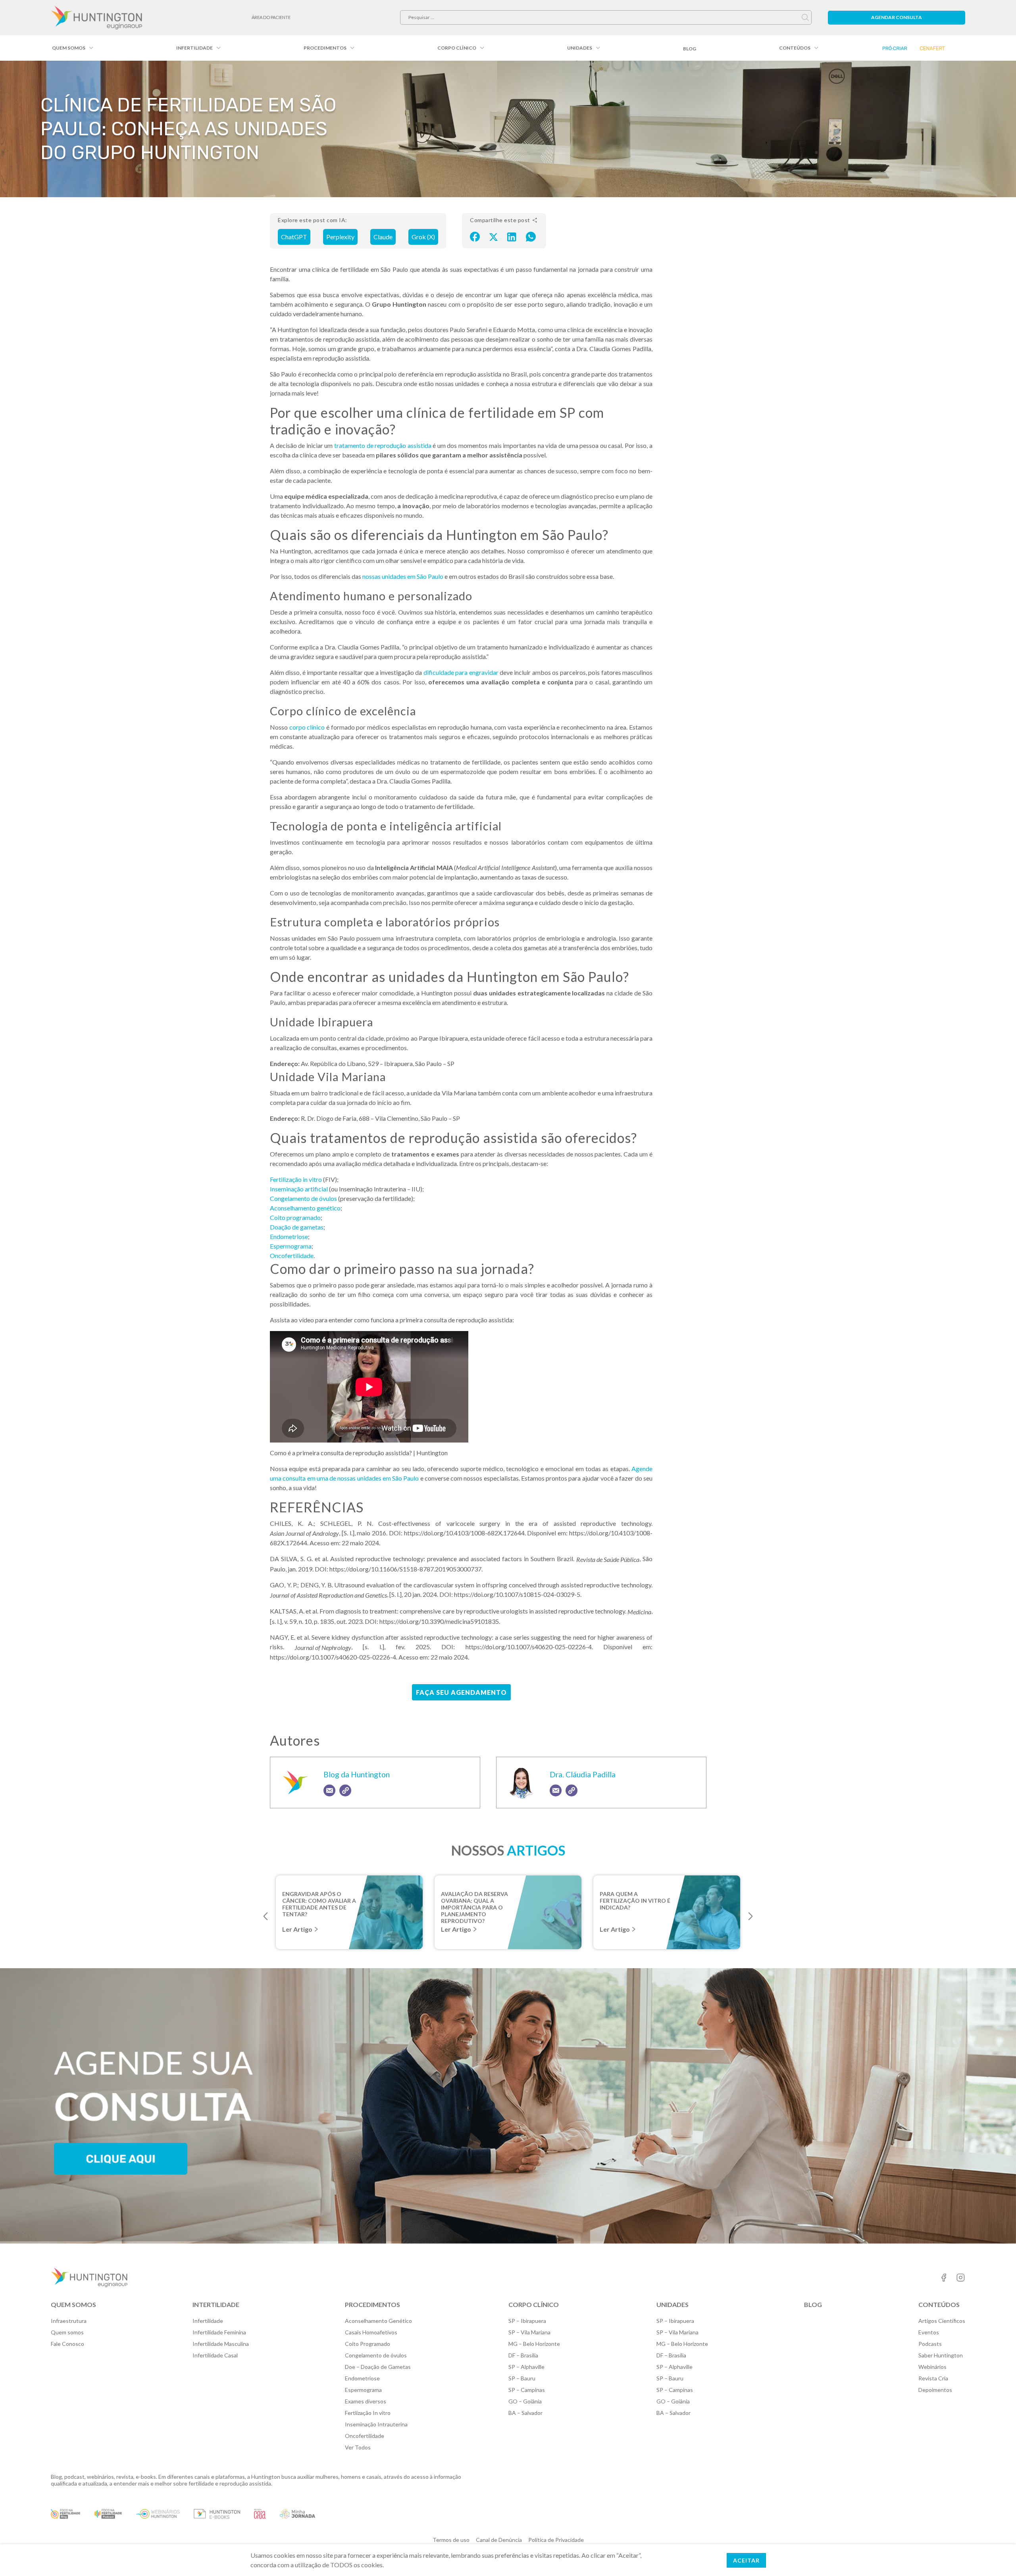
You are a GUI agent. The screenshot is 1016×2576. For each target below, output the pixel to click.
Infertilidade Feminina (219, 2332)
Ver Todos (358, 2447)
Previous (266, 1916)
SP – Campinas (527, 2390)
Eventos (929, 2332)
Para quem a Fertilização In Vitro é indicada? (635, 1900)
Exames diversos (366, 2401)
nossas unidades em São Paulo (403, 576)
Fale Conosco (67, 2344)
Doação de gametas (297, 1227)
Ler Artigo (297, 1929)
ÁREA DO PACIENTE (271, 17)
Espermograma (291, 1246)
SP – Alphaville (526, 2367)
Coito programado (295, 1217)
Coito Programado (368, 2344)
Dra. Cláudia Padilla (583, 1774)
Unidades (580, 48)
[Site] (345, 1790)
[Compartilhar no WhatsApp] (531, 236)
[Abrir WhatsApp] (996, 2556)
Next (750, 1916)
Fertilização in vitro (296, 1179)
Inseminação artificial (299, 1189)
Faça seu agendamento (461, 1692)
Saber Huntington (941, 2355)
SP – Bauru (522, 2378)
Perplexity (340, 237)
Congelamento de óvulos (303, 1198)
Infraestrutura (69, 2321)
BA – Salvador (525, 2413)
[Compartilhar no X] (494, 236)
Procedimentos (325, 48)
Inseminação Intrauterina (376, 2424)
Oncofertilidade (292, 1255)
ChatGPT (294, 237)
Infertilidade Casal (215, 2355)
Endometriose (289, 1236)
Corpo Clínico (457, 48)
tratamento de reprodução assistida (383, 445)
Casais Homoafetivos (371, 2332)
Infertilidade (194, 48)
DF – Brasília (523, 2355)
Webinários (932, 2367)
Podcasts (930, 2344)
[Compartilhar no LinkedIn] (512, 236)
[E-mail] (329, 1790)
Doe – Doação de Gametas (378, 2367)
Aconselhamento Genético (378, 2321)
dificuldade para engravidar (461, 672)
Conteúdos (795, 48)
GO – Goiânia (525, 2401)
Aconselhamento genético (305, 1208)
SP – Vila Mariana (529, 2332)
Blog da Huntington (357, 1774)
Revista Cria (933, 2378)
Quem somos (69, 48)
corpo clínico (307, 727)
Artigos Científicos (942, 2321)
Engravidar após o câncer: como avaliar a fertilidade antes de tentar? (319, 1900)
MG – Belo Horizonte (534, 2344)
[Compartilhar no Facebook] (475, 236)
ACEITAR (746, 2560)
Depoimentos (935, 2390)
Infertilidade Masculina (221, 2344)
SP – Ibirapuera (527, 2321)
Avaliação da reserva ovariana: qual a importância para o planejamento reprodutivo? (474, 1900)
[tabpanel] (349, 1912)
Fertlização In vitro (368, 2413)
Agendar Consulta (897, 17)
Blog (690, 49)
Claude (383, 237)
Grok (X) (423, 237)
